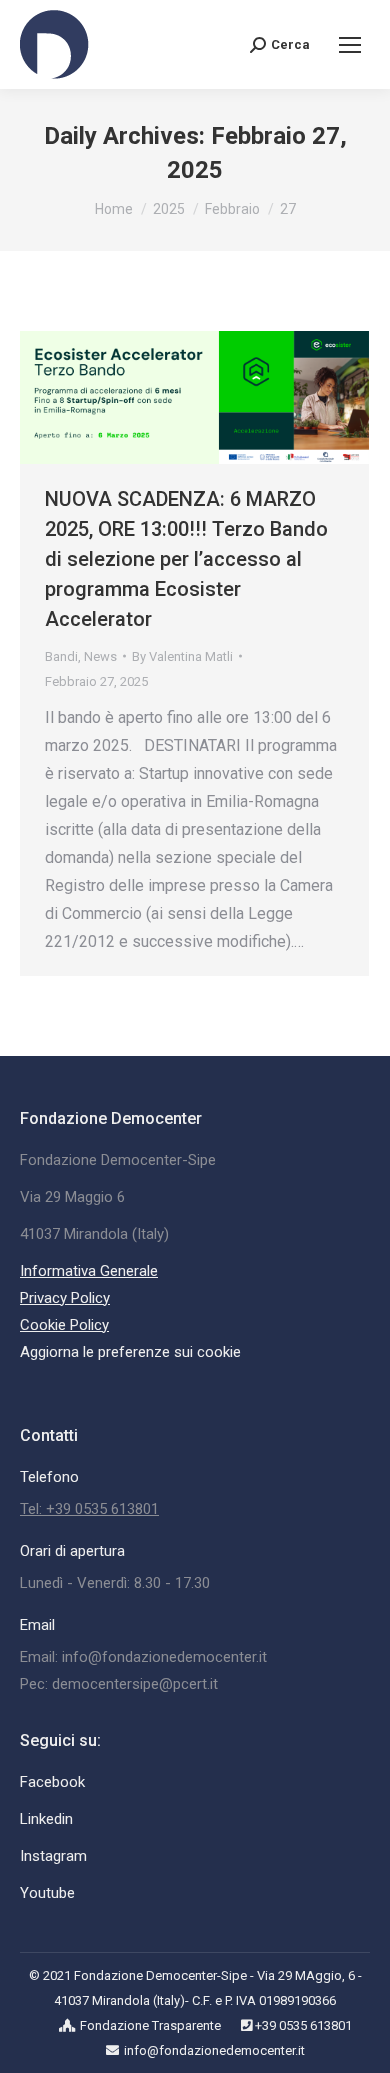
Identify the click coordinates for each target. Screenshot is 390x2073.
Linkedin (46, 1819)
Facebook (52, 1782)
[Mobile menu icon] (350, 45)
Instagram (53, 1856)
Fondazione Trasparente (150, 2025)
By (182, 656)
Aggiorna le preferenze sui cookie (130, 1352)
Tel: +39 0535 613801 (89, 1509)
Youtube (47, 1893)
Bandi (61, 656)
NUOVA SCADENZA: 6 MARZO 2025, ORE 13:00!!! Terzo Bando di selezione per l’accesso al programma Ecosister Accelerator (186, 559)
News (100, 656)
